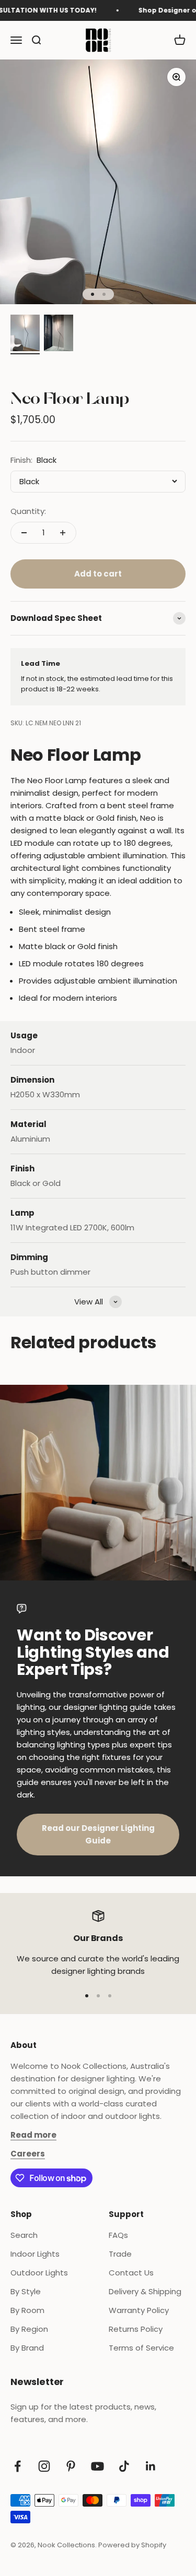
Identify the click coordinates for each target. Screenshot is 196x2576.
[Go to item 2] (59, 334)
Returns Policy (136, 2329)
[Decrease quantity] (24, 533)
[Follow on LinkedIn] (151, 2466)
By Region (29, 2329)
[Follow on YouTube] (97, 2466)
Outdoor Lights (39, 2273)
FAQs (118, 2235)
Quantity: (28, 511)
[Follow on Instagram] (44, 2466)
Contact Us (131, 2273)
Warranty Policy (139, 2310)
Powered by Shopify (132, 2545)
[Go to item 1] (25, 334)
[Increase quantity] (63, 533)
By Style (26, 2291)
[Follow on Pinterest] (71, 2466)
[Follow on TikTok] (124, 2466)
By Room (27, 2310)
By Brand (27, 2348)
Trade (120, 2254)
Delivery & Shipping (145, 2291)
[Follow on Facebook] (18, 2466)
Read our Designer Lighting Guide (98, 1834)
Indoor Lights (35, 2254)
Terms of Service (141, 2348)
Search (24, 2235)
